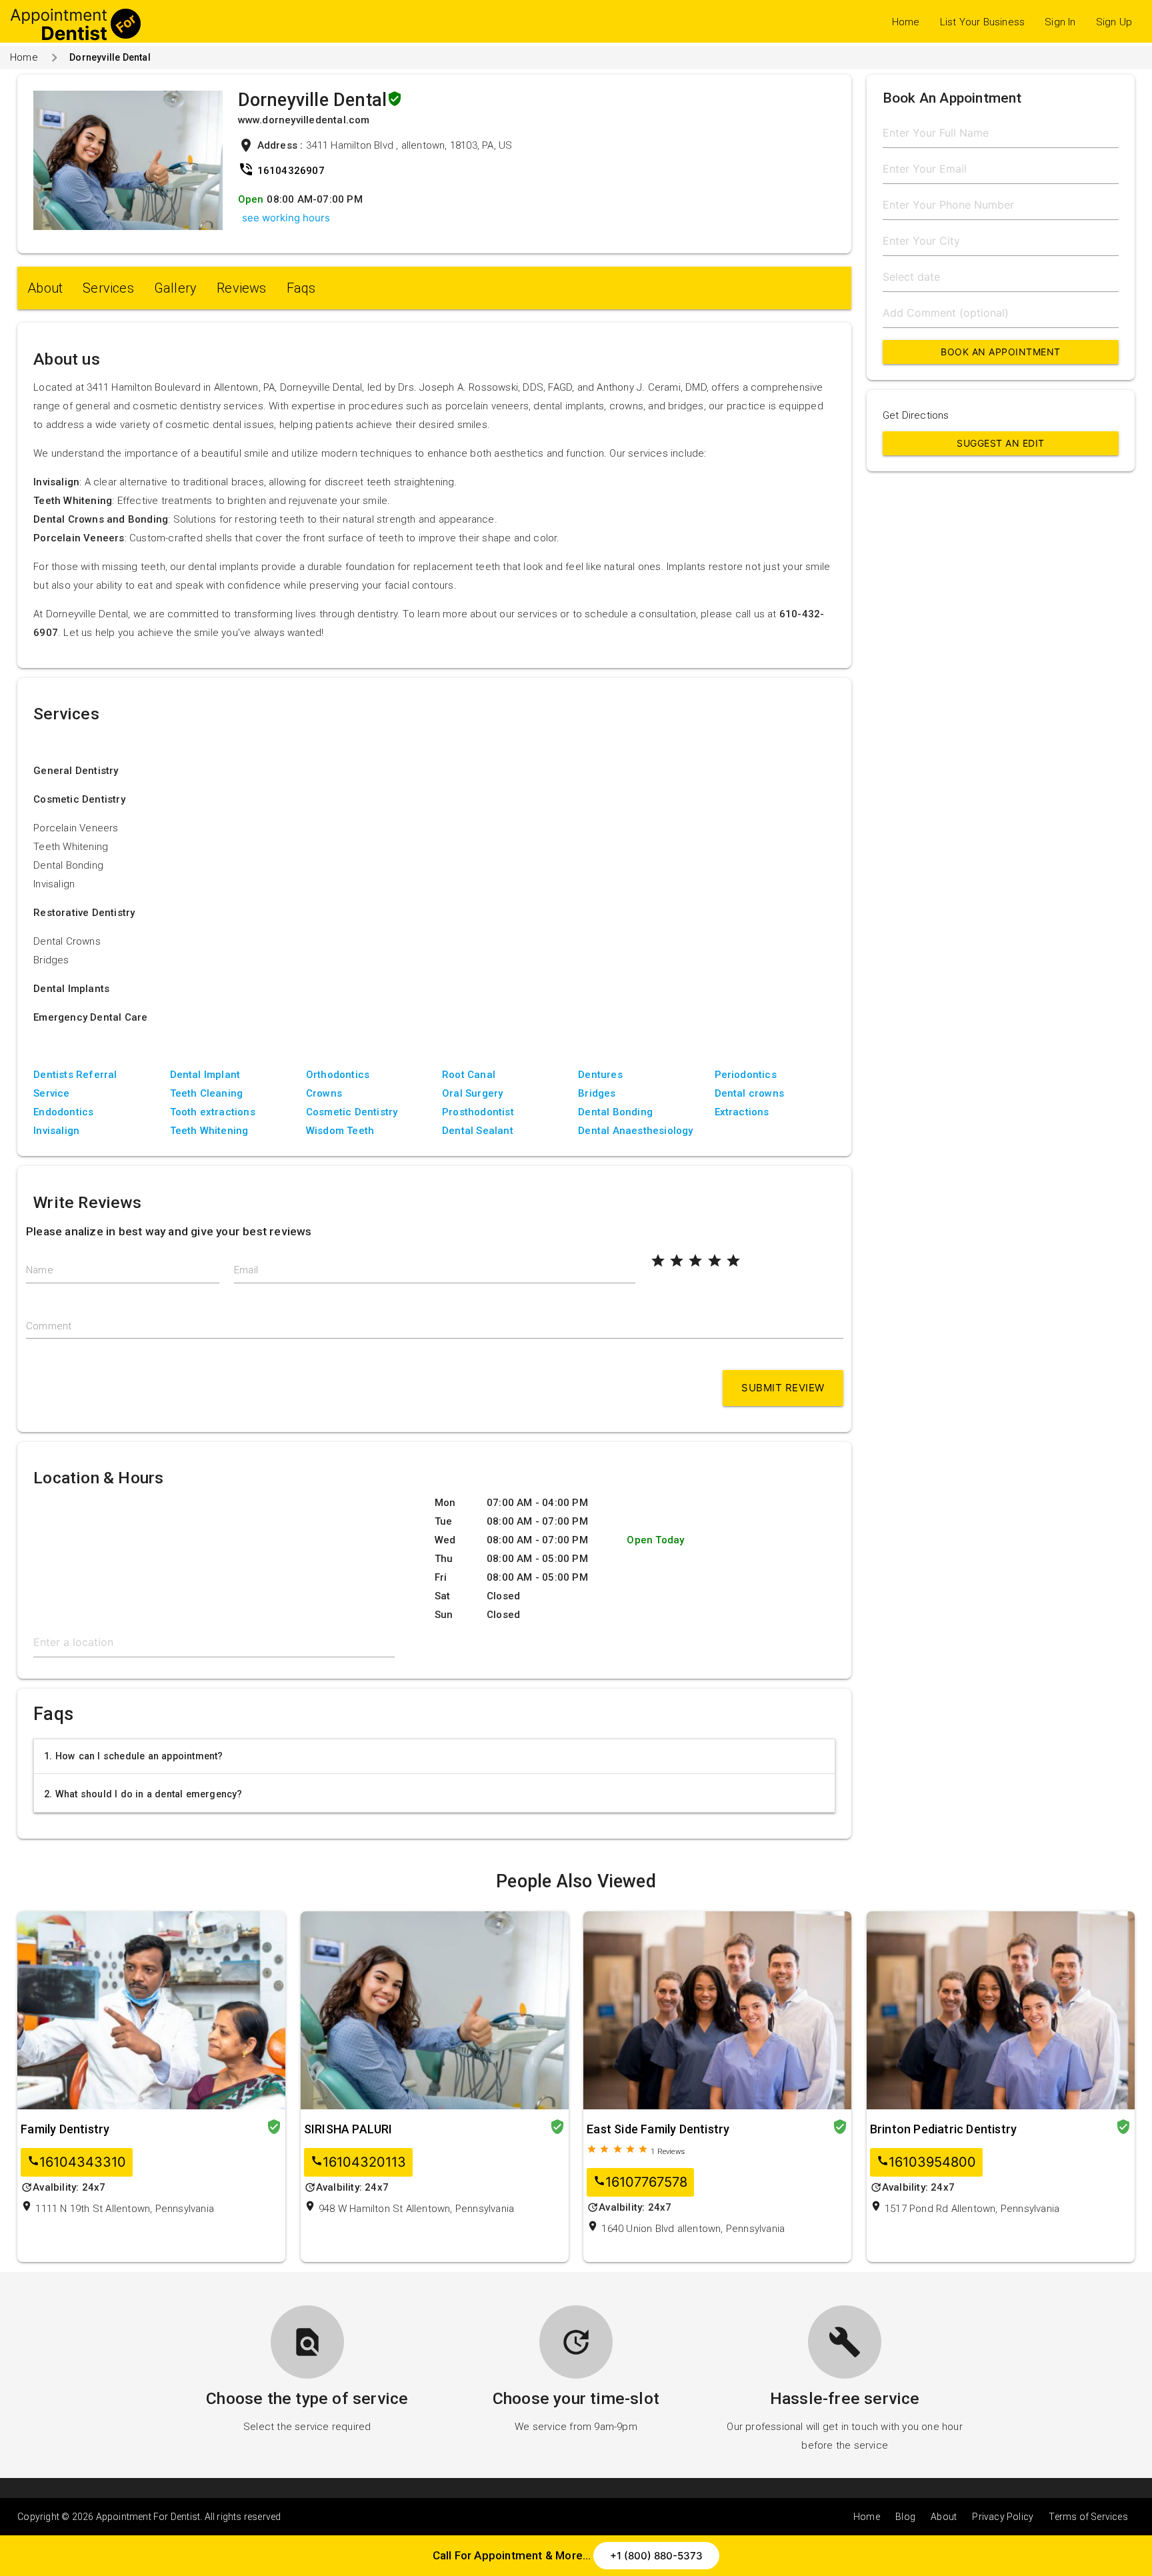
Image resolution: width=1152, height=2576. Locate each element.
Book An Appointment (1001, 352)
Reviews (241, 288)
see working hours (286, 218)
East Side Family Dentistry (658, 2129)
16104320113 (358, 2162)
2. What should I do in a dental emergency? (143, 1794)
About (45, 288)
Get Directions (916, 415)
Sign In (1060, 22)
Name (40, 1270)
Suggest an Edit (1001, 443)
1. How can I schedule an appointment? (133, 1756)
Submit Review (783, 1388)
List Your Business (983, 22)
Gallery (175, 288)
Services (108, 288)
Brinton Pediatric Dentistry (943, 2129)
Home (906, 22)
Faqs (301, 288)
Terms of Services (1088, 2517)
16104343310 (77, 2162)
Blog (905, 2517)
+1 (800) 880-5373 (656, 2556)
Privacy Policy (1003, 2517)
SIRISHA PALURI (348, 2129)
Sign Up (1114, 22)
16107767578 (640, 2182)
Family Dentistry (65, 2129)
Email (246, 1270)
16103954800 (926, 2162)
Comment (49, 1326)
